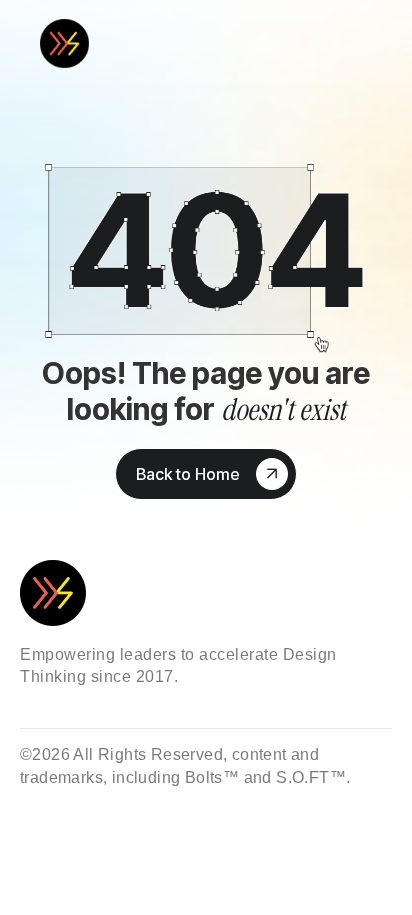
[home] (75, 43)
